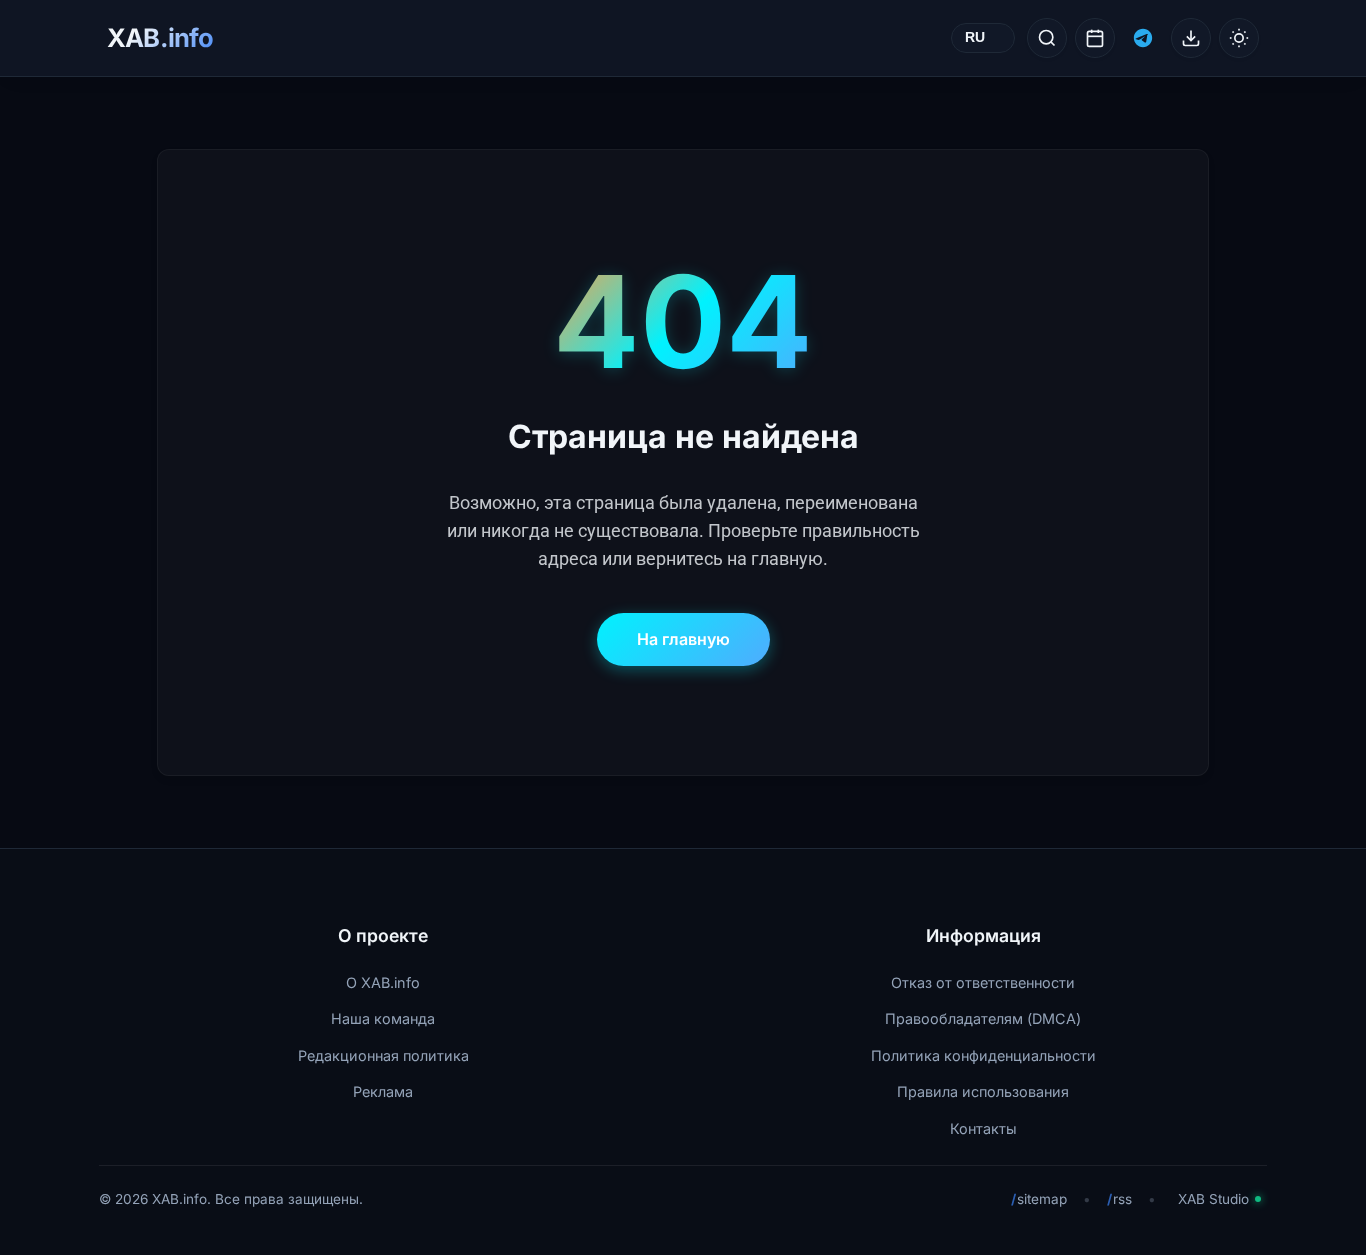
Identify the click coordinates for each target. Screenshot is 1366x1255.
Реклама (383, 1091)
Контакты (983, 1128)
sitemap (1039, 1199)
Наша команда (383, 1018)
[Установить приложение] (1191, 38)
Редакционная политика (383, 1055)
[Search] (1047, 38)
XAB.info (160, 37)
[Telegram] (1143, 38)
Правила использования (983, 1091)
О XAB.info (383, 982)
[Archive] (1095, 38)
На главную (683, 639)
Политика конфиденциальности (983, 1055)
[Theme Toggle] (1239, 38)
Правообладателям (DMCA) (983, 1018)
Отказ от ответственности (983, 982)
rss (1119, 1199)
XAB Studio (1213, 1199)
